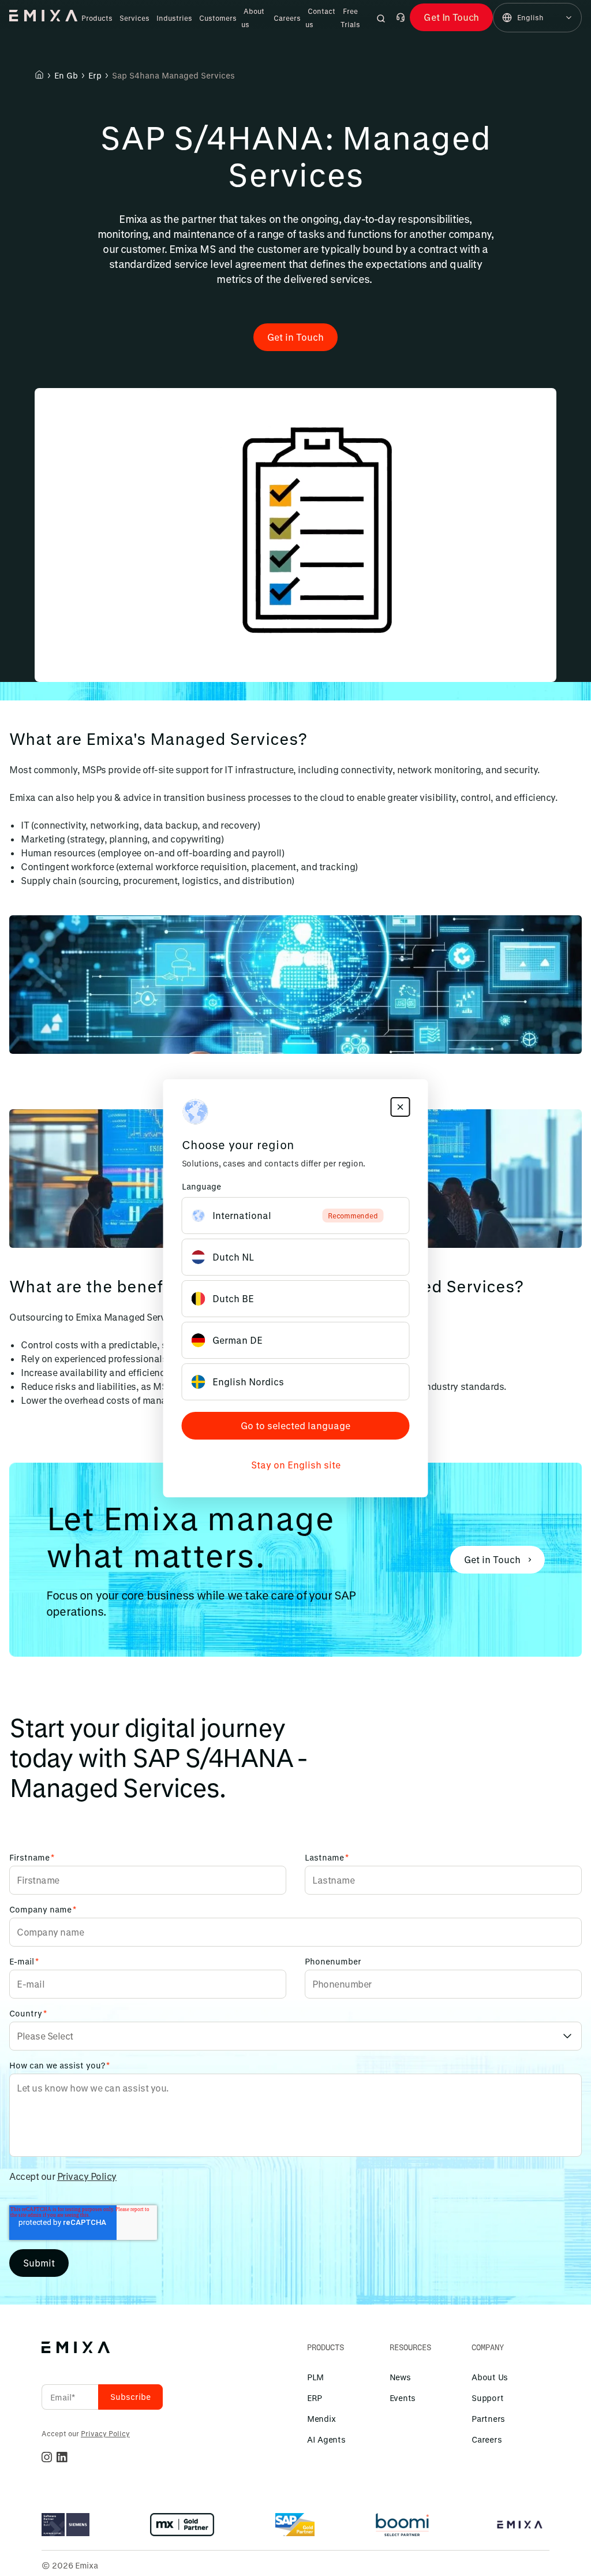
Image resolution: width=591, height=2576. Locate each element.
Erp (95, 75)
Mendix (321, 2419)
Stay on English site (296, 1465)
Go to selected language (295, 1425)
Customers (218, 18)
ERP (315, 2398)
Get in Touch (295, 337)
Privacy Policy (87, 2176)
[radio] (296, 1216)
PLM (315, 2377)
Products (97, 18)
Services (134, 18)
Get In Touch (451, 17)
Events (403, 2398)
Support (487, 2398)
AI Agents (326, 2439)
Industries (174, 18)
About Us (490, 2377)
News (400, 2377)
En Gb (66, 75)
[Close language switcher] (401, 1107)
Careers (287, 18)
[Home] (39, 74)
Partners (488, 2419)
